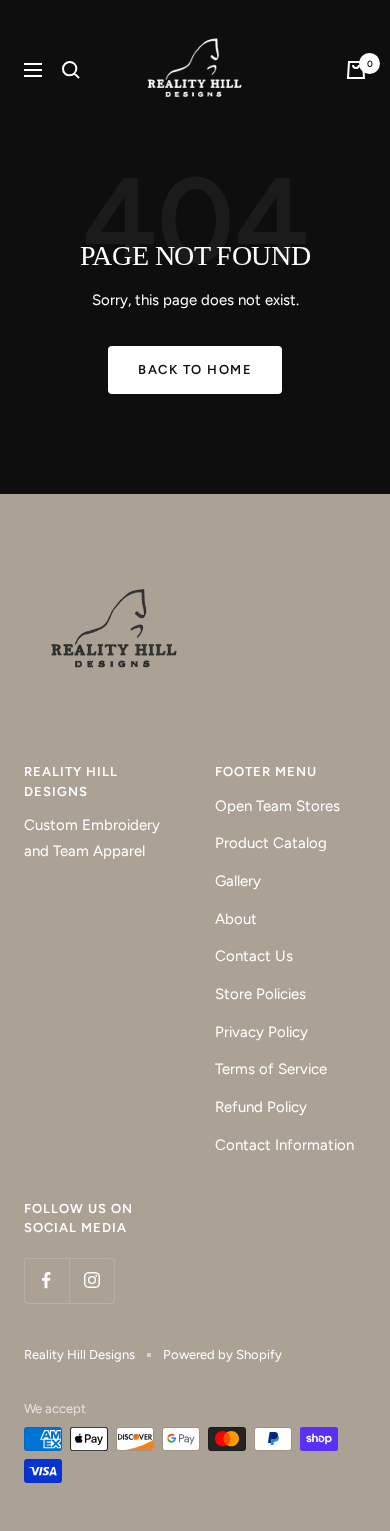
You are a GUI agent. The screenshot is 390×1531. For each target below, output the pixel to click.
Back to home (195, 369)
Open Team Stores (277, 806)
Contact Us (254, 956)
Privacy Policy (261, 1032)
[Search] (71, 70)
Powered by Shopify (222, 1354)
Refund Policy (261, 1107)
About (236, 919)
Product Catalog (271, 843)
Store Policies (260, 994)
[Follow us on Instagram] (91, 1280)
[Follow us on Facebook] (46, 1280)
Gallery (238, 881)
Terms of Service (271, 1069)
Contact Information (284, 1145)
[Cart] (356, 70)
